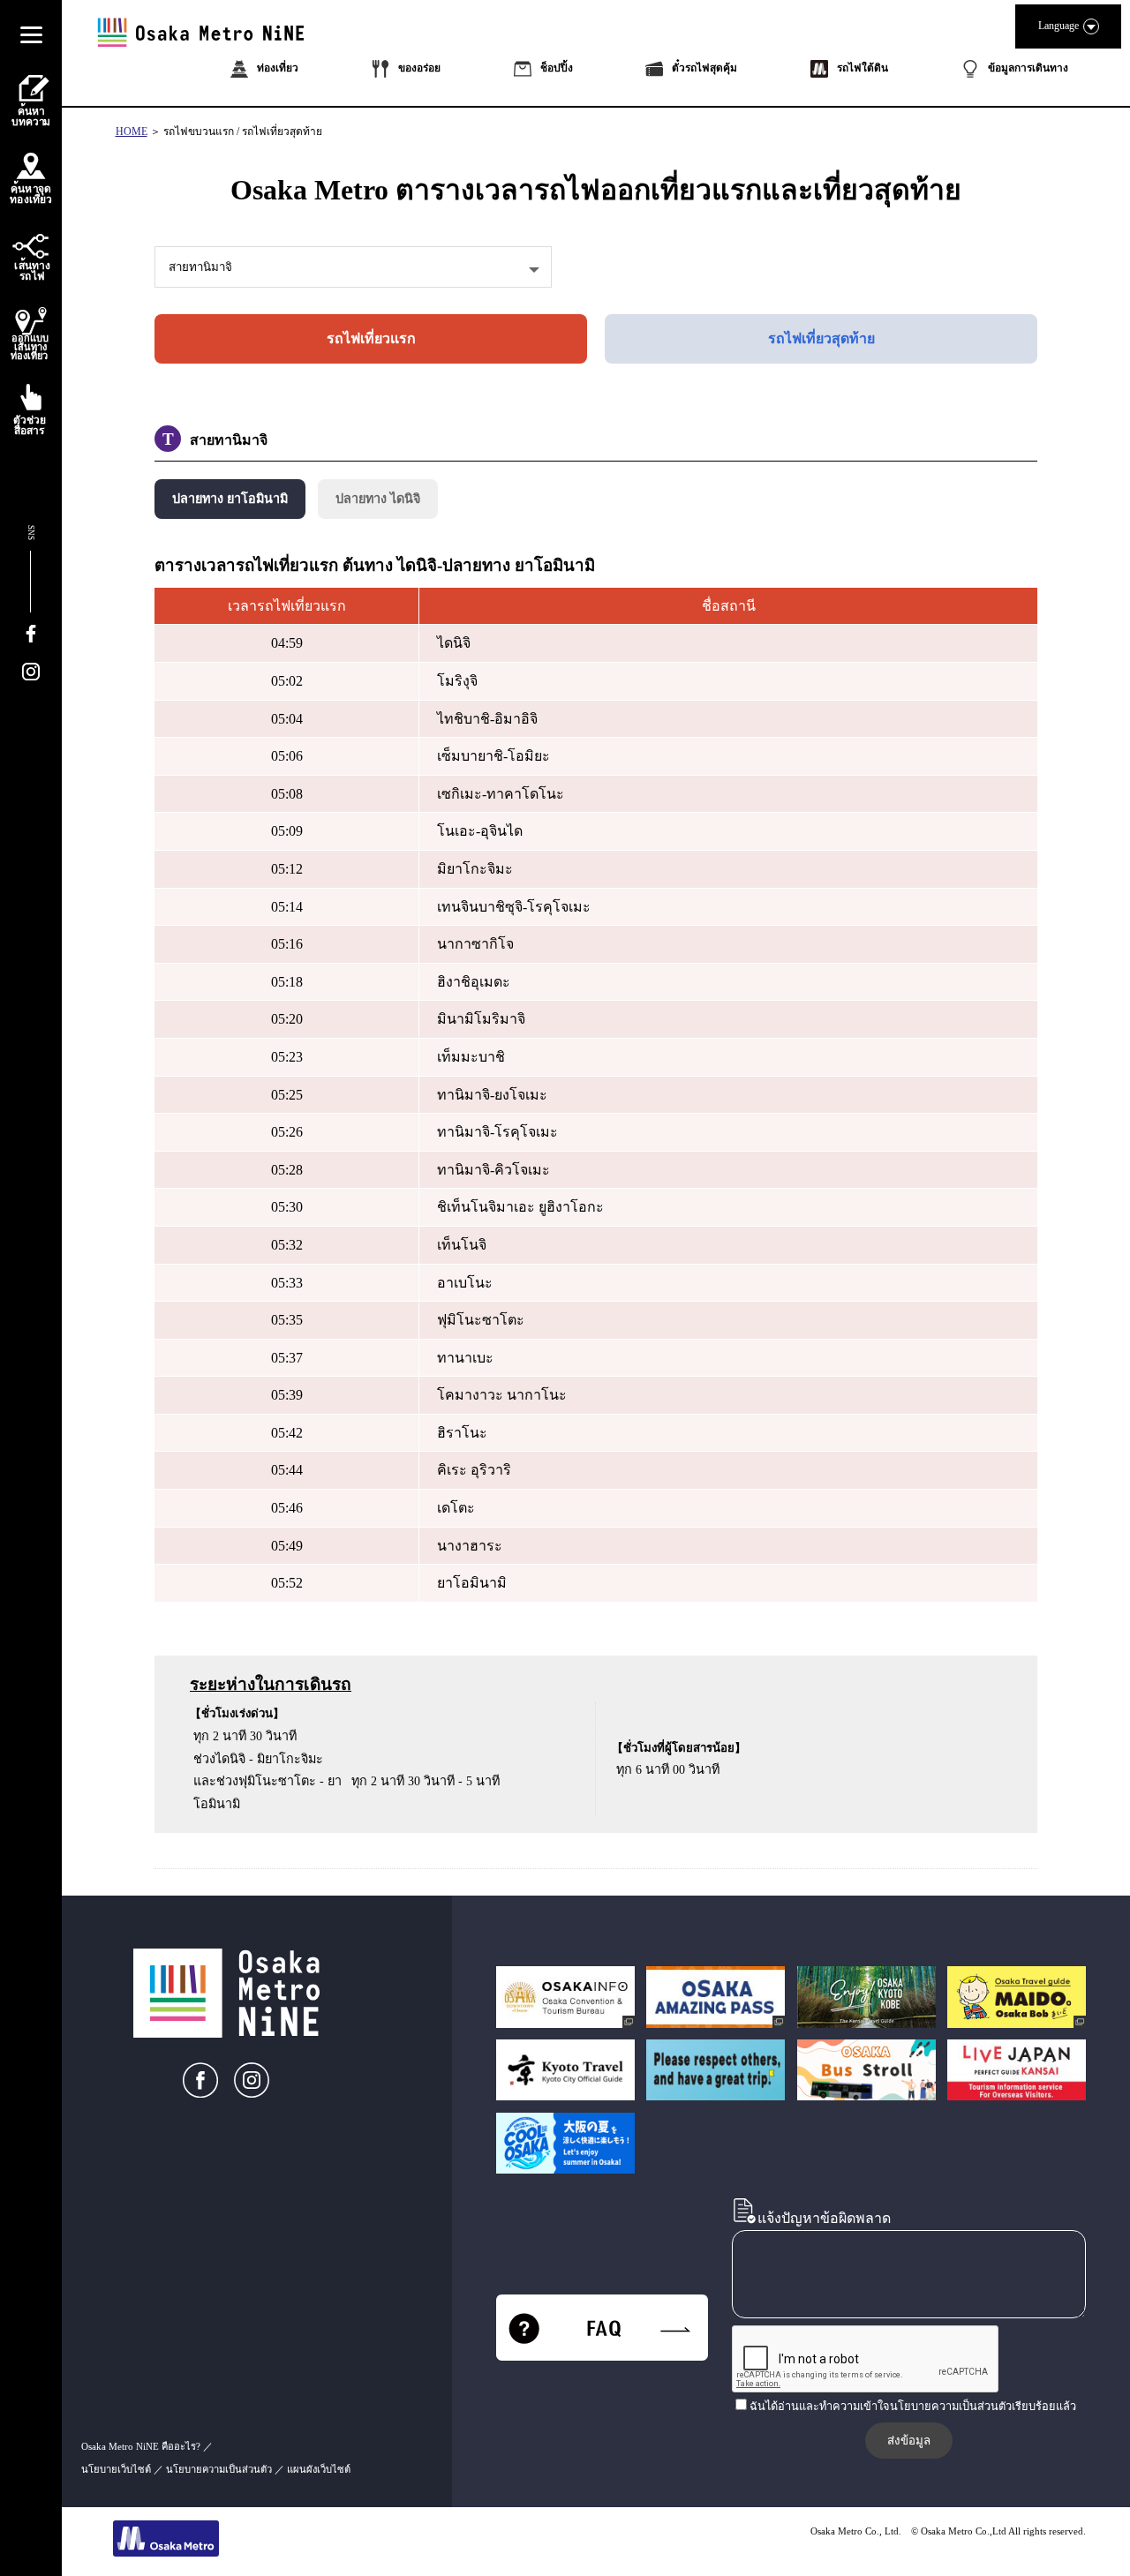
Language (1058, 26)
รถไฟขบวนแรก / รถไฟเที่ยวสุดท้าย (243, 131)
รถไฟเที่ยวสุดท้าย (821, 338)
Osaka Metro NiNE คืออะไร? (141, 2446)
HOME (132, 131)
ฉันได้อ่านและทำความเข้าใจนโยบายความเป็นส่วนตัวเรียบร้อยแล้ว (913, 2407)
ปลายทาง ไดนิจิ (378, 499)
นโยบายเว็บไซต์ (116, 2469)
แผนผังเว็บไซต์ (319, 2469)
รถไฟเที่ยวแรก (371, 338)
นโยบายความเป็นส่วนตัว (219, 2469)
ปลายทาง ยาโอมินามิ (230, 499)
